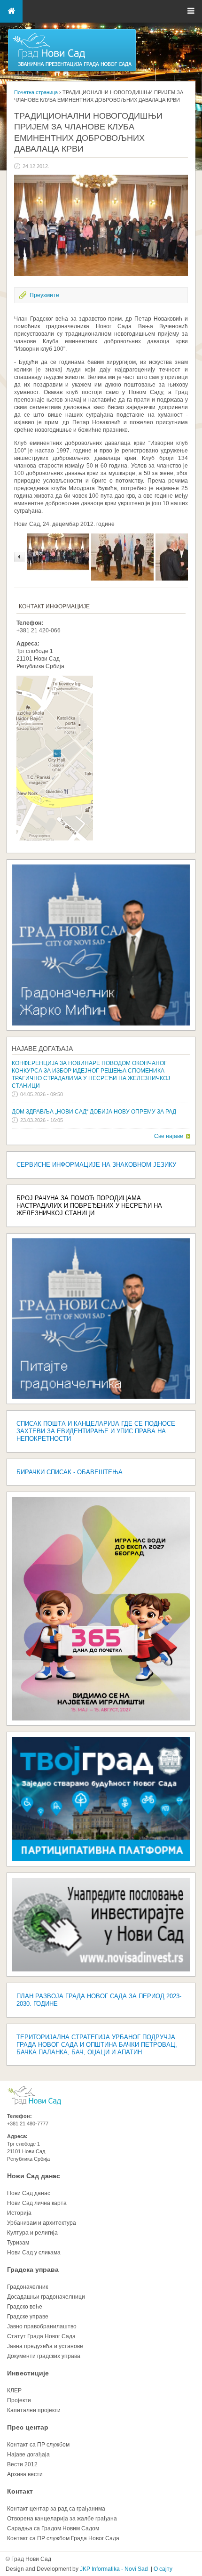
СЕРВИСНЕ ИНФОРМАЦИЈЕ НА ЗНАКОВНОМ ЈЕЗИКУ (96, 1165)
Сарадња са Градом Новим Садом (53, 2528)
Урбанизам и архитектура (42, 2223)
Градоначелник (27, 2287)
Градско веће (25, 2307)
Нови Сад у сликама (34, 2253)
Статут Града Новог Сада (41, 2336)
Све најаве (169, 1136)
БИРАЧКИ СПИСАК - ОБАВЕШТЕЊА (70, 1472)
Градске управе (28, 2317)
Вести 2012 (22, 2464)
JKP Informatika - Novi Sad (114, 2569)
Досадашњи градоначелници (46, 2297)
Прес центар (28, 2427)
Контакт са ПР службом (38, 2445)
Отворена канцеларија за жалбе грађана (62, 2519)
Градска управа (33, 2269)
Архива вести (25, 2474)
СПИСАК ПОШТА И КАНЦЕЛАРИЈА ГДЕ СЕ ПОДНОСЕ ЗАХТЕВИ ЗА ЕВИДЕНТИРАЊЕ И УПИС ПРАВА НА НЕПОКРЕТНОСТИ (96, 1431)
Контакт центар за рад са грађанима (56, 2509)
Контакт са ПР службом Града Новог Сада (63, 2538)
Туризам (18, 2243)
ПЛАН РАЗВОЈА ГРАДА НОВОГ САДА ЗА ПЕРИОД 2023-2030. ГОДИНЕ (99, 2000)
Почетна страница (36, 92)
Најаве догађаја (42, 1049)
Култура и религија (32, 2233)
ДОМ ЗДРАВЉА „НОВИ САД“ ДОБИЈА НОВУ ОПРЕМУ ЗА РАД (94, 1112)
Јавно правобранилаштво (42, 2326)
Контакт (20, 2491)
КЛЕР (14, 2390)
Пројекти (19, 2400)
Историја (19, 2213)
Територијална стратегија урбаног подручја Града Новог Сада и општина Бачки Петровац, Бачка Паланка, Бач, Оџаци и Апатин (97, 2045)
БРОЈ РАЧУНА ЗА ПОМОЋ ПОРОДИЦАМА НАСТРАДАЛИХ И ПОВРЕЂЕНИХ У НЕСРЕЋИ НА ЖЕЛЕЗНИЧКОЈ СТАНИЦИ (89, 1206)
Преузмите (44, 295)
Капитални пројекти (34, 2410)
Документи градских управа (44, 2356)
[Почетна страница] (72, 71)
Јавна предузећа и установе (45, 2346)
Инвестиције (28, 2373)
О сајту (163, 2569)
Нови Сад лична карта (37, 2203)
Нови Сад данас (34, 2176)
